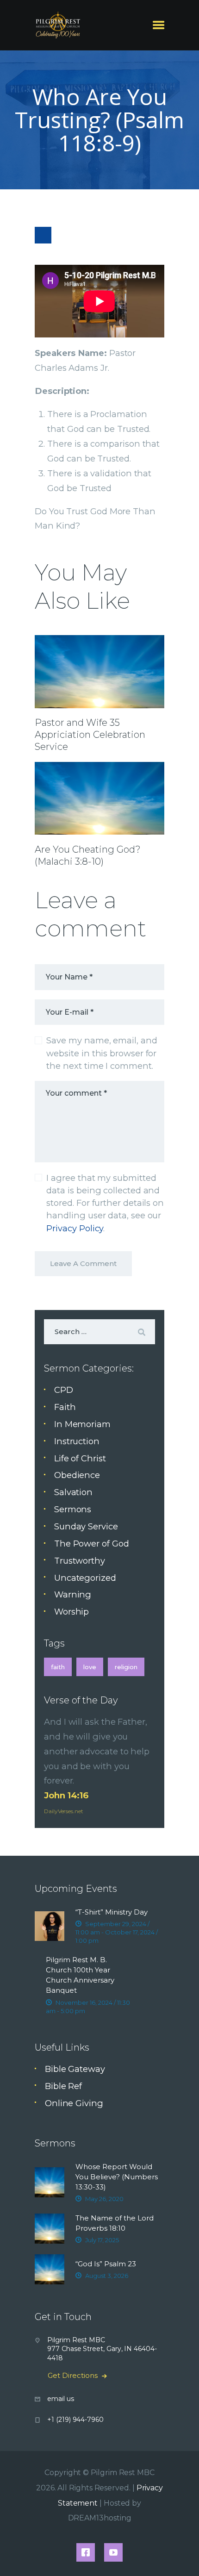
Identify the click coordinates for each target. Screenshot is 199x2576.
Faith (65, 1407)
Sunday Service (86, 1526)
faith (58, 1667)
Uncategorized (85, 1578)
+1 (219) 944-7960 (75, 2420)
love (90, 1667)
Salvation (73, 1492)
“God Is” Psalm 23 (106, 2264)
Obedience (77, 1475)
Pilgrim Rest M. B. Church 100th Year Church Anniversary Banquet (80, 1975)
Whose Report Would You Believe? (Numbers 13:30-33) (117, 2177)
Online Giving (74, 2103)
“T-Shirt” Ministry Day (112, 1912)
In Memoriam (82, 1424)
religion (126, 1667)
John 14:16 (66, 1795)
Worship (72, 1612)
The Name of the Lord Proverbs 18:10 (115, 2223)
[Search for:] (99, 1331)
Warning (73, 1594)
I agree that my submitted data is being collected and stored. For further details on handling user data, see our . (105, 1203)
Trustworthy (80, 1561)
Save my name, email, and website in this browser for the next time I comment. (102, 1053)
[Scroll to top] (181, 2554)
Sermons (73, 1509)
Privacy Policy (75, 1228)
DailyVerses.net (64, 1811)
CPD (64, 1390)
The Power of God (92, 1544)
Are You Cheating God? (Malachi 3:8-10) (88, 855)
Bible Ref (63, 2086)
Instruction (77, 1441)
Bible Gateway (75, 2069)
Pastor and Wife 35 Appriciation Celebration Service (90, 735)
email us (60, 2399)
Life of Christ (80, 1458)
